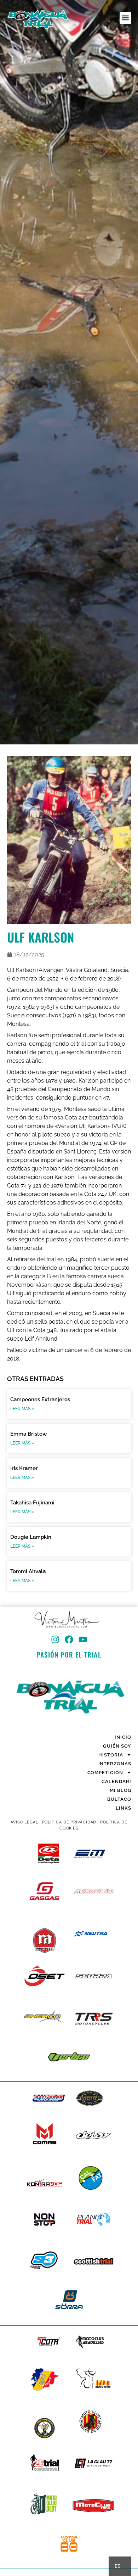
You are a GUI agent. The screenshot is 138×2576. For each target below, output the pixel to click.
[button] (125, 18)
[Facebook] (69, 1639)
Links (123, 1808)
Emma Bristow (28, 1434)
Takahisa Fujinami (32, 1503)
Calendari (116, 1781)
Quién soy (117, 1746)
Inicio (123, 1737)
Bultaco (119, 1799)
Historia (111, 1755)
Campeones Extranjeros (40, 1399)
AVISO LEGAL (24, 1822)
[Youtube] (83, 1639)
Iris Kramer (24, 1468)
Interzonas (115, 1764)
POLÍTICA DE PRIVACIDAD (69, 1822)
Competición (105, 1773)
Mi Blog (120, 1790)
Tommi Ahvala (28, 1571)
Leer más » (22, 1409)
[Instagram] (55, 1639)
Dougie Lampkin (31, 1537)
